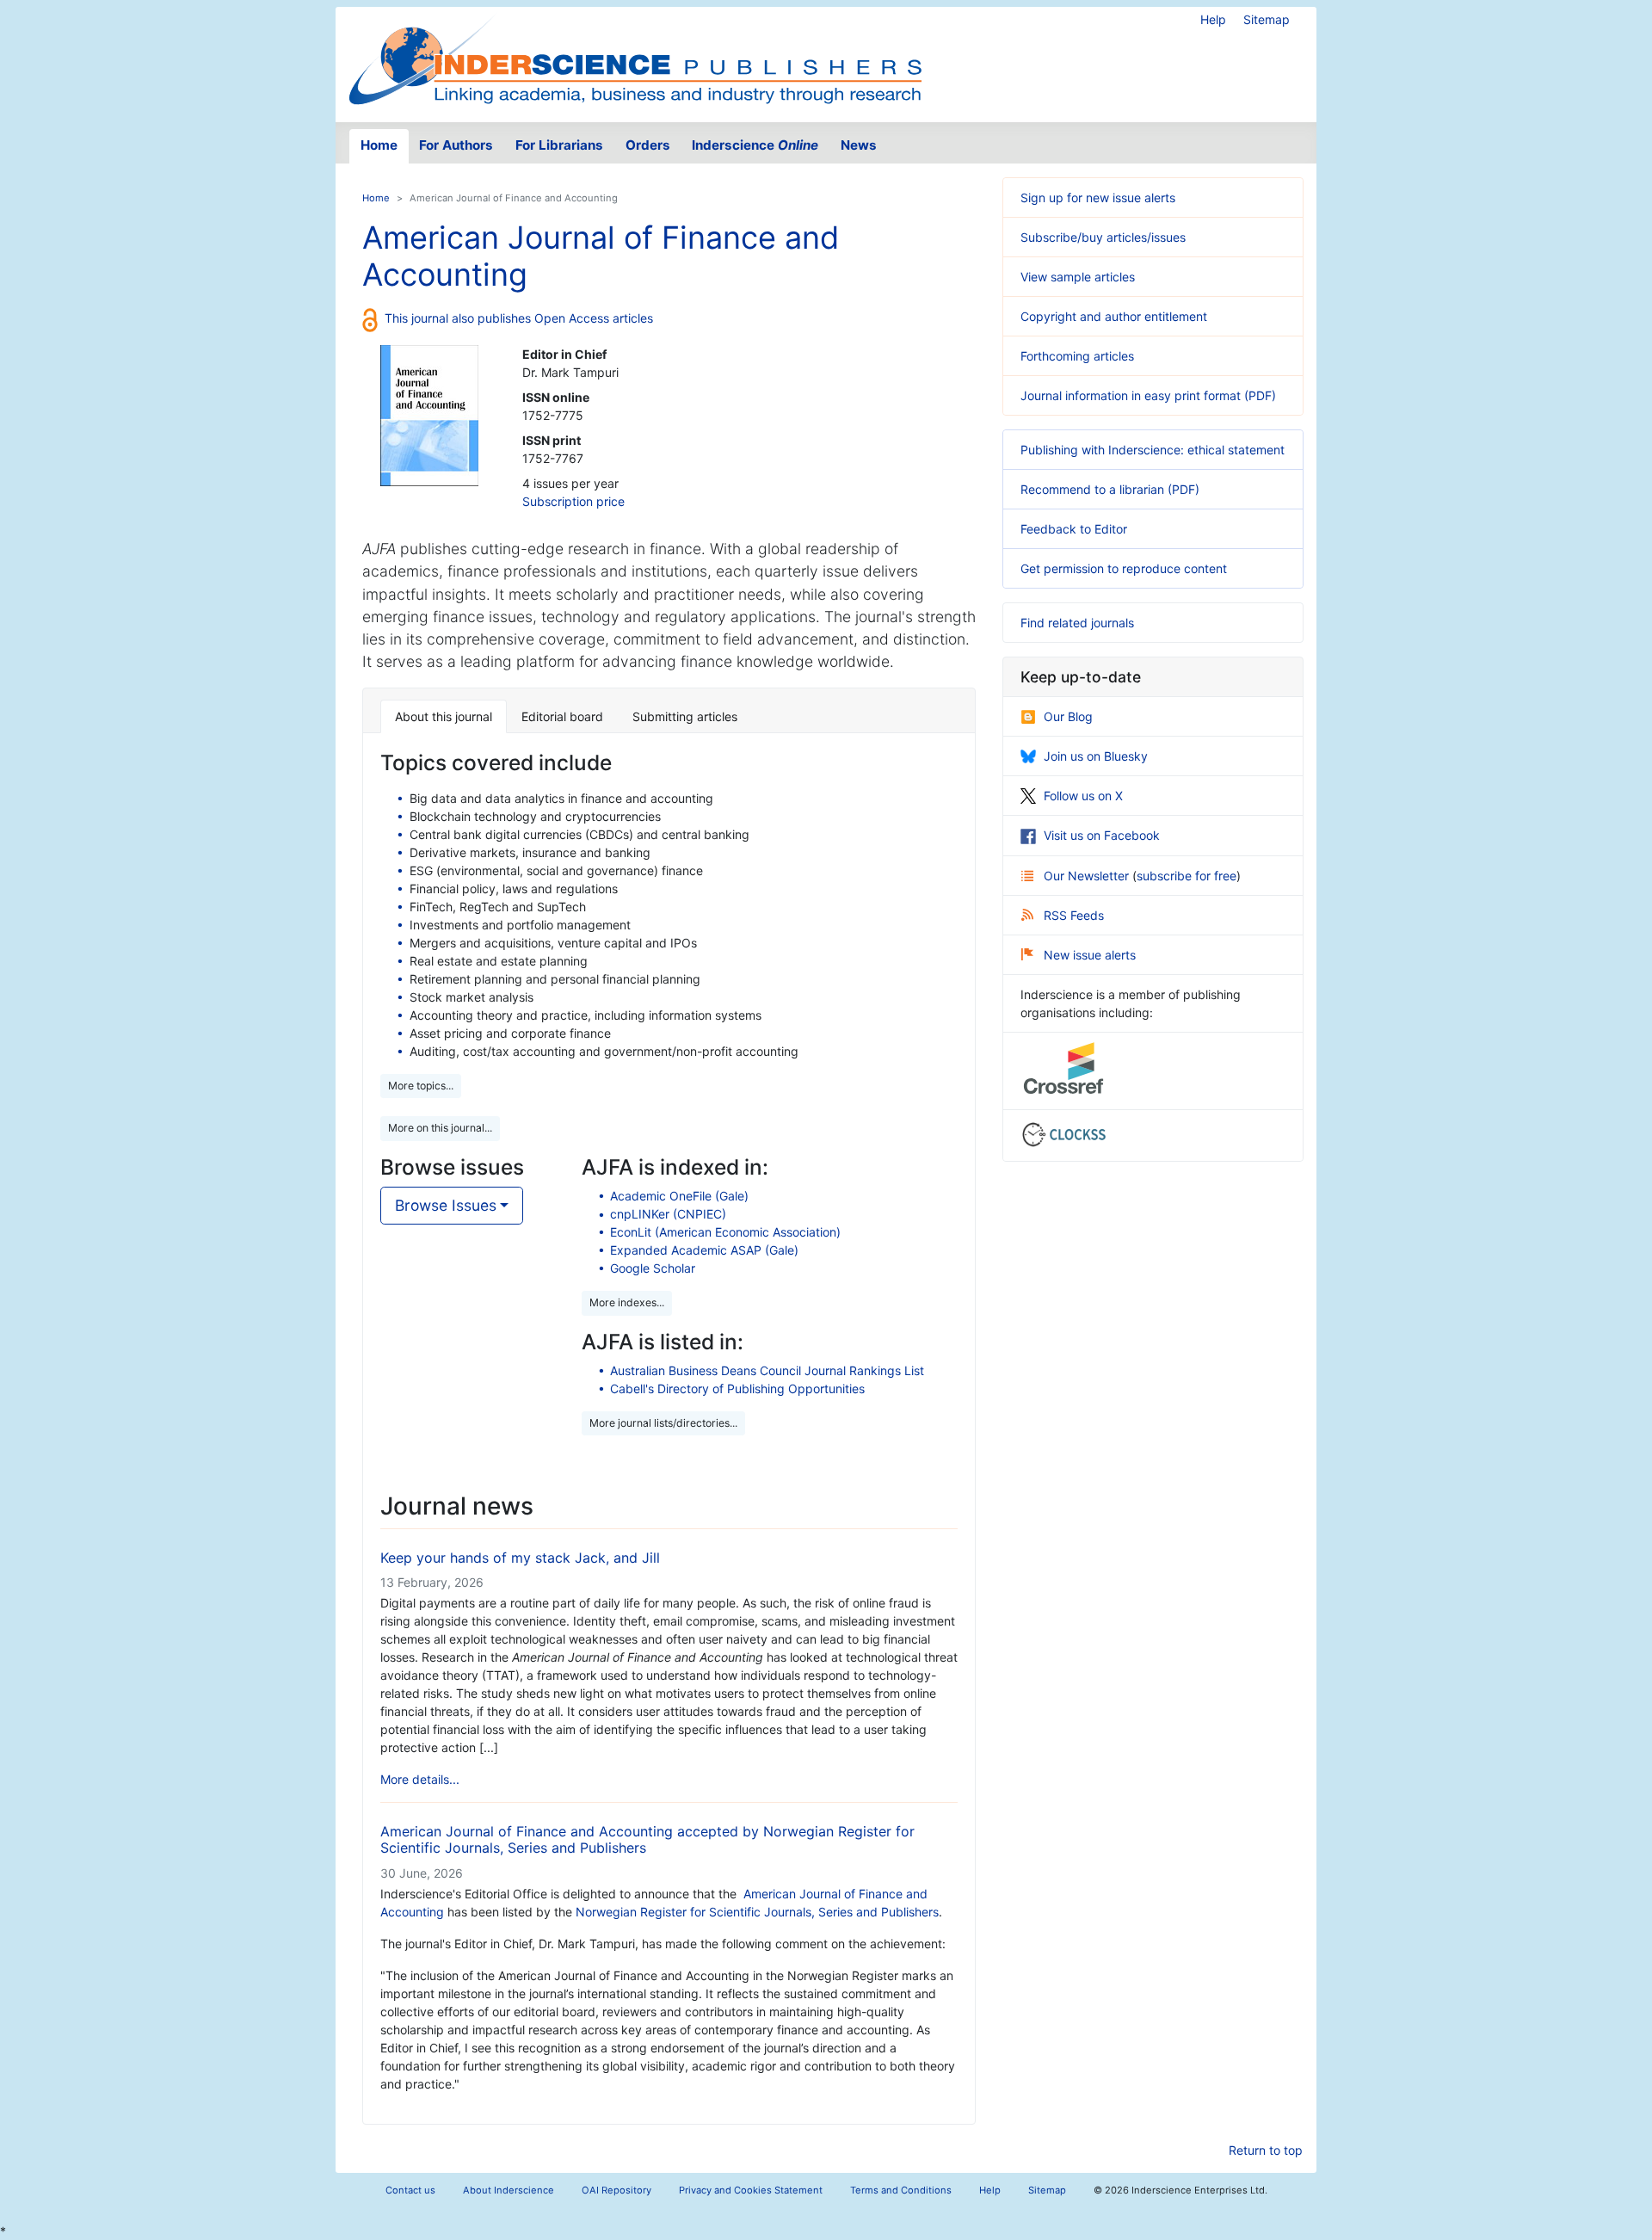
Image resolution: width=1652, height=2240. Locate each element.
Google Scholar (653, 1268)
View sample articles (1078, 277)
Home (379, 145)
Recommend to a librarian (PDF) (1110, 489)
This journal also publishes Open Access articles (519, 318)
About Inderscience (509, 2190)
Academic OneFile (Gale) (679, 1196)
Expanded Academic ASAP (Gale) (704, 1250)
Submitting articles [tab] (685, 716)
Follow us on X (1083, 796)
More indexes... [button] (627, 1302)
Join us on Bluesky (1096, 756)
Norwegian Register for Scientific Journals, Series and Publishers (757, 1912)
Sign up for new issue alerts (1098, 197)
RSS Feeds (1074, 915)
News (859, 145)
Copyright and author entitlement (1114, 316)
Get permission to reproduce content (1124, 568)
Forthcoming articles (1077, 356)
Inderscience (755, 145)
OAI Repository (616, 2190)
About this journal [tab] (444, 716)
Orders (648, 145)
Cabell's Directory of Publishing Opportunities (737, 1388)
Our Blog (1068, 716)
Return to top (1266, 2150)
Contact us (410, 2190)
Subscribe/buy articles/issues (1103, 237)
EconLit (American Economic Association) (725, 1232)
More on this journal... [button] (440, 1128)
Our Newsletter (1088, 876)
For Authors (456, 145)
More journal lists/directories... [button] (663, 1423)
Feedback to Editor (1074, 529)
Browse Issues (446, 1205)
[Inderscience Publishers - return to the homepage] (635, 58)
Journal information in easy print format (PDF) (1148, 395)
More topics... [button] (421, 1086)
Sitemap (1267, 19)
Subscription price (573, 501)
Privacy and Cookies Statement (751, 2190)
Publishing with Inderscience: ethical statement (1153, 450)
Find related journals (1077, 623)
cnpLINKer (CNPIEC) (668, 1214)
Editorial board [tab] (562, 716)
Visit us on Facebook (1102, 835)
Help (1213, 19)
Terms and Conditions (901, 2190)
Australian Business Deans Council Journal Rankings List (767, 1370)
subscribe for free (1187, 876)
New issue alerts (1090, 955)
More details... (420, 1779)
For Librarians (559, 145)
